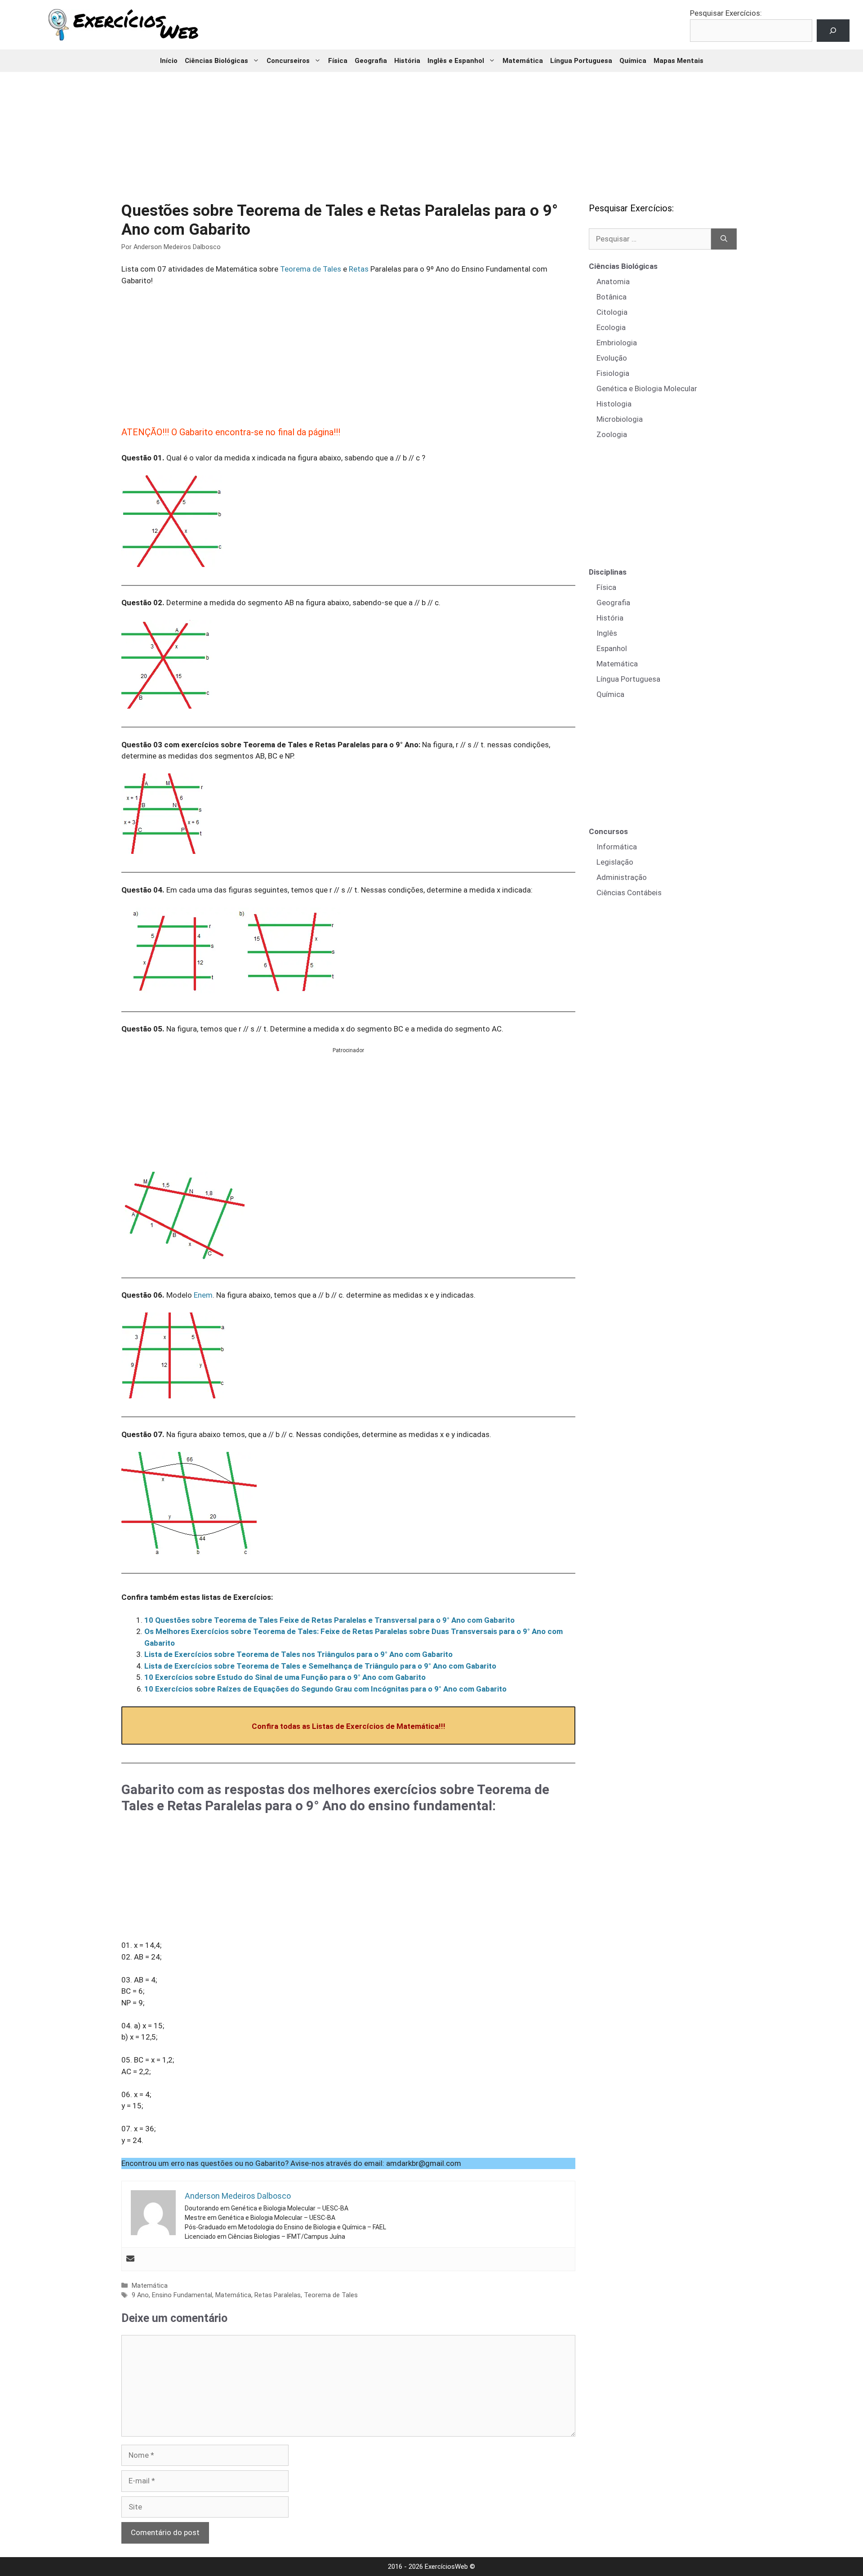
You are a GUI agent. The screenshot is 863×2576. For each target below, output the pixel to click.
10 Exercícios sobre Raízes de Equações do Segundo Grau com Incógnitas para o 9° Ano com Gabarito (325, 1689)
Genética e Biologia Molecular (647, 388)
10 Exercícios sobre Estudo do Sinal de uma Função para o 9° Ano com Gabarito (285, 1677)
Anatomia (613, 281)
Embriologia (617, 343)
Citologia (612, 312)
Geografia (371, 61)
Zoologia (612, 434)
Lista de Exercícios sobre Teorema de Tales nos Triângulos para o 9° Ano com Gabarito (298, 1654)
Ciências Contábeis (629, 893)
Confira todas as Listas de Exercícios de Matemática (345, 1726)
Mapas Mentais (678, 61)
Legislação (615, 862)
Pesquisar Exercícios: (726, 13)
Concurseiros (288, 61)
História (407, 61)
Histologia (614, 404)
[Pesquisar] (724, 239)
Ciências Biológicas (216, 61)
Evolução (612, 358)
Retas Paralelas (278, 2295)
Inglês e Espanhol (456, 61)
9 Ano (140, 2295)
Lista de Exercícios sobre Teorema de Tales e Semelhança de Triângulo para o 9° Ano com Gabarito (320, 1666)
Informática (617, 847)
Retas (359, 269)
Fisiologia (613, 373)
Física (338, 61)
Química (633, 61)
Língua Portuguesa (581, 61)
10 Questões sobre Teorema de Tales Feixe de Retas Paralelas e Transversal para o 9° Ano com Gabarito (329, 1620)
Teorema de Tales (311, 269)
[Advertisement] (431, 130)
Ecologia (611, 327)
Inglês (607, 633)
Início (169, 61)
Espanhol (612, 648)
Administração (622, 877)
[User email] (130, 2259)
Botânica (612, 297)
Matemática (523, 61)
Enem (203, 1295)
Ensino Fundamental (182, 2295)
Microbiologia (620, 419)
